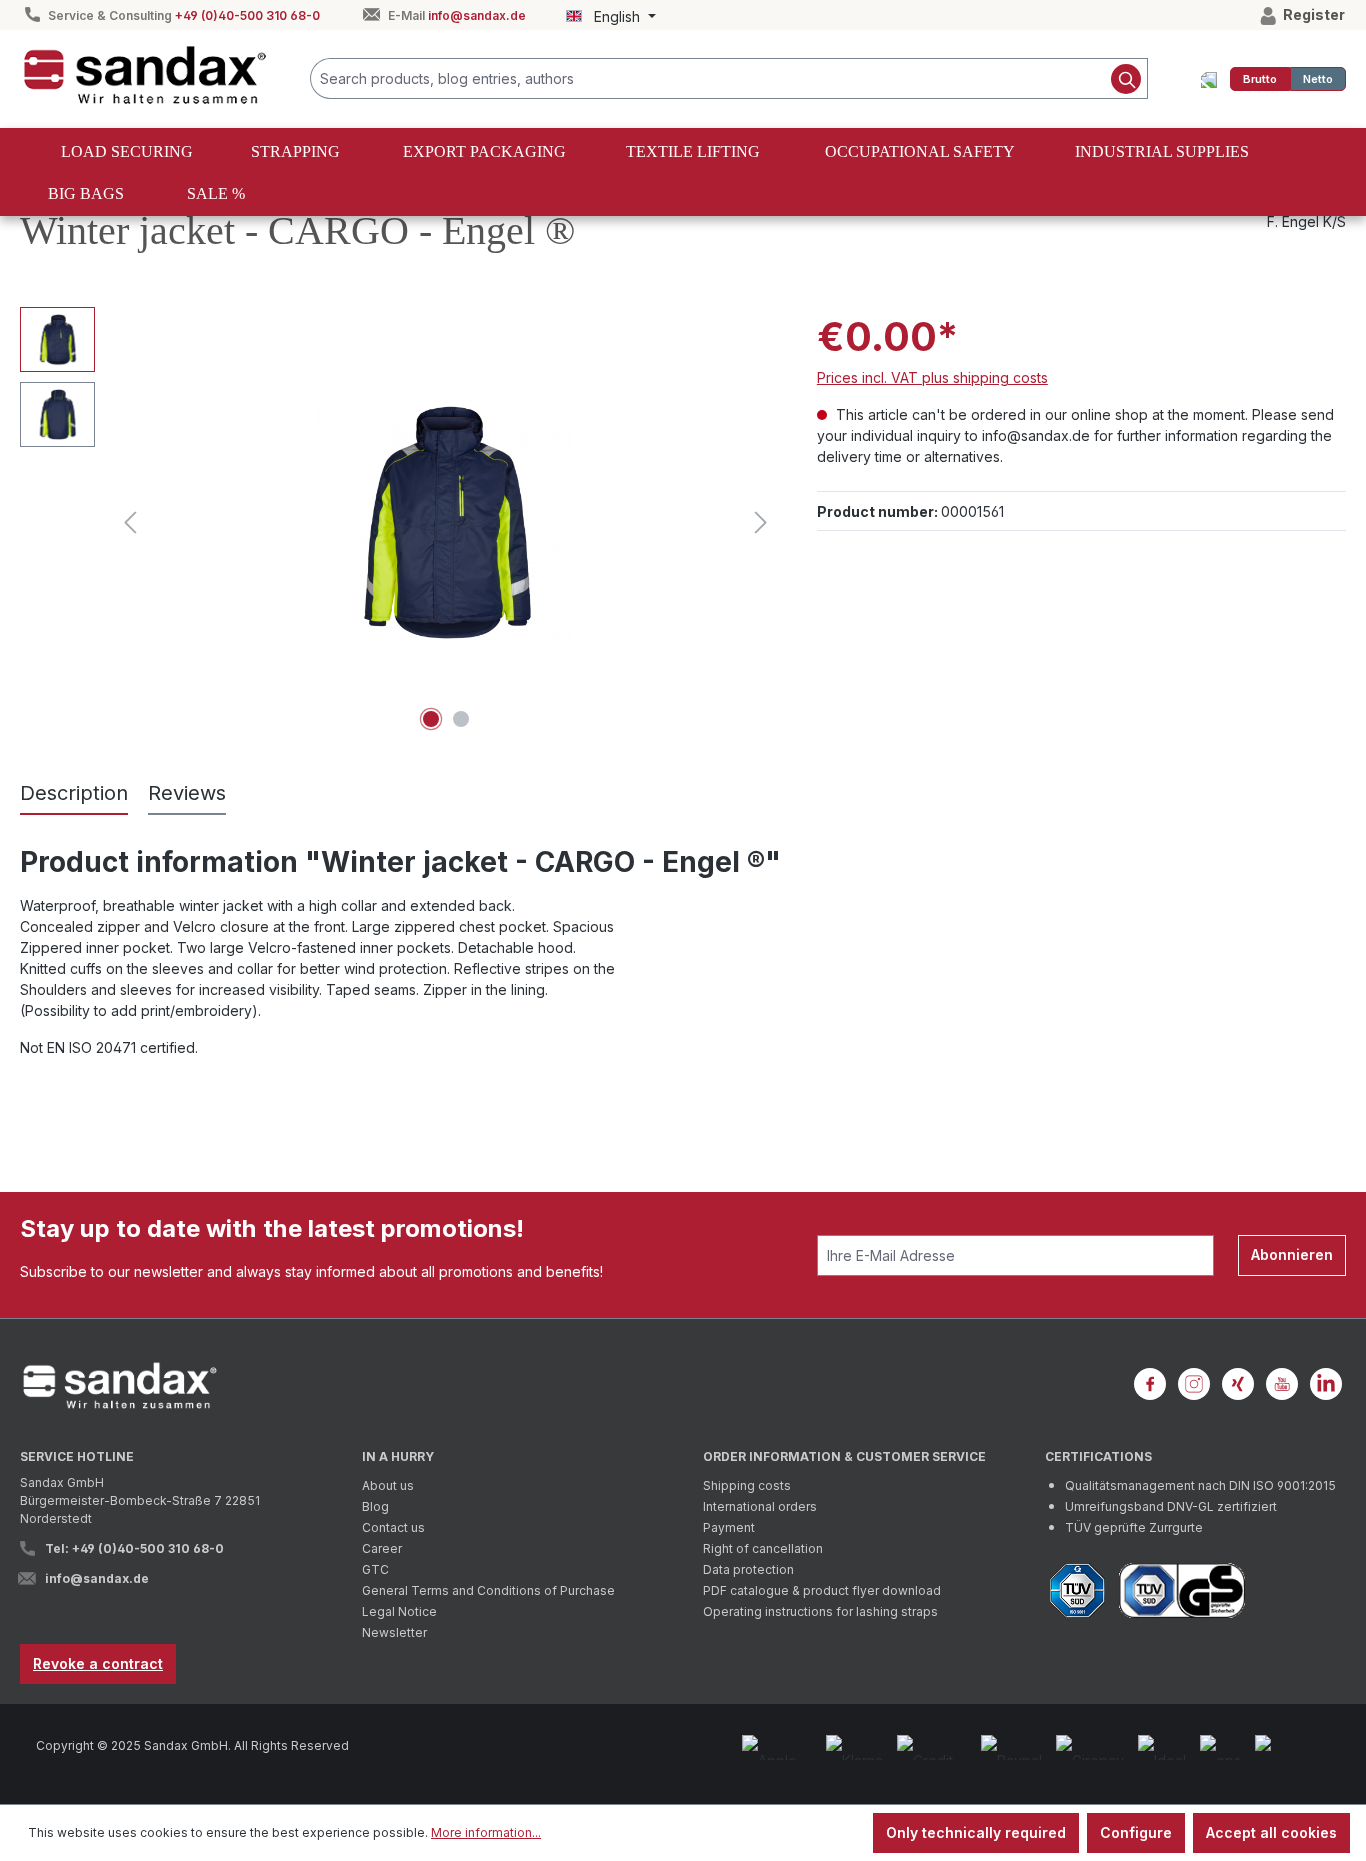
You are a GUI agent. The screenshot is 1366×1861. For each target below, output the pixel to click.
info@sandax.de (477, 15)
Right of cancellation (763, 1548)
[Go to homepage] (145, 75)
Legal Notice (399, 1611)
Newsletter (394, 1632)
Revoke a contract (98, 1663)
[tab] (74, 794)
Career (382, 1548)
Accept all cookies (1271, 1832)
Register (1312, 14)
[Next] (761, 522)
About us (388, 1485)
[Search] (1126, 78)
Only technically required (976, 1832)
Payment (729, 1527)
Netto (1318, 79)
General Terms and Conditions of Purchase (488, 1590)
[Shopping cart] (1209, 79)
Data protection (748, 1569)
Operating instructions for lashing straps (820, 1611)
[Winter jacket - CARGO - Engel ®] (445, 521)
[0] (1260, 79)
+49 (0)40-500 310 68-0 (247, 15)
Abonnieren (1292, 1254)
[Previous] (130, 522)
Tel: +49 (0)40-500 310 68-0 (134, 1548)
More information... (486, 1832)
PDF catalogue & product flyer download (822, 1590)
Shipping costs (747, 1485)
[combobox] (708, 78)
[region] (398, 522)
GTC (375, 1569)
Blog (375, 1506)
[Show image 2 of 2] (461, 719)
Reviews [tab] (187, 793)
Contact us (393, 1527)
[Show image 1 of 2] (431, 719)
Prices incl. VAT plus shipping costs (932, 377)
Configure (1136, 1832)
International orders (760, 1506)
